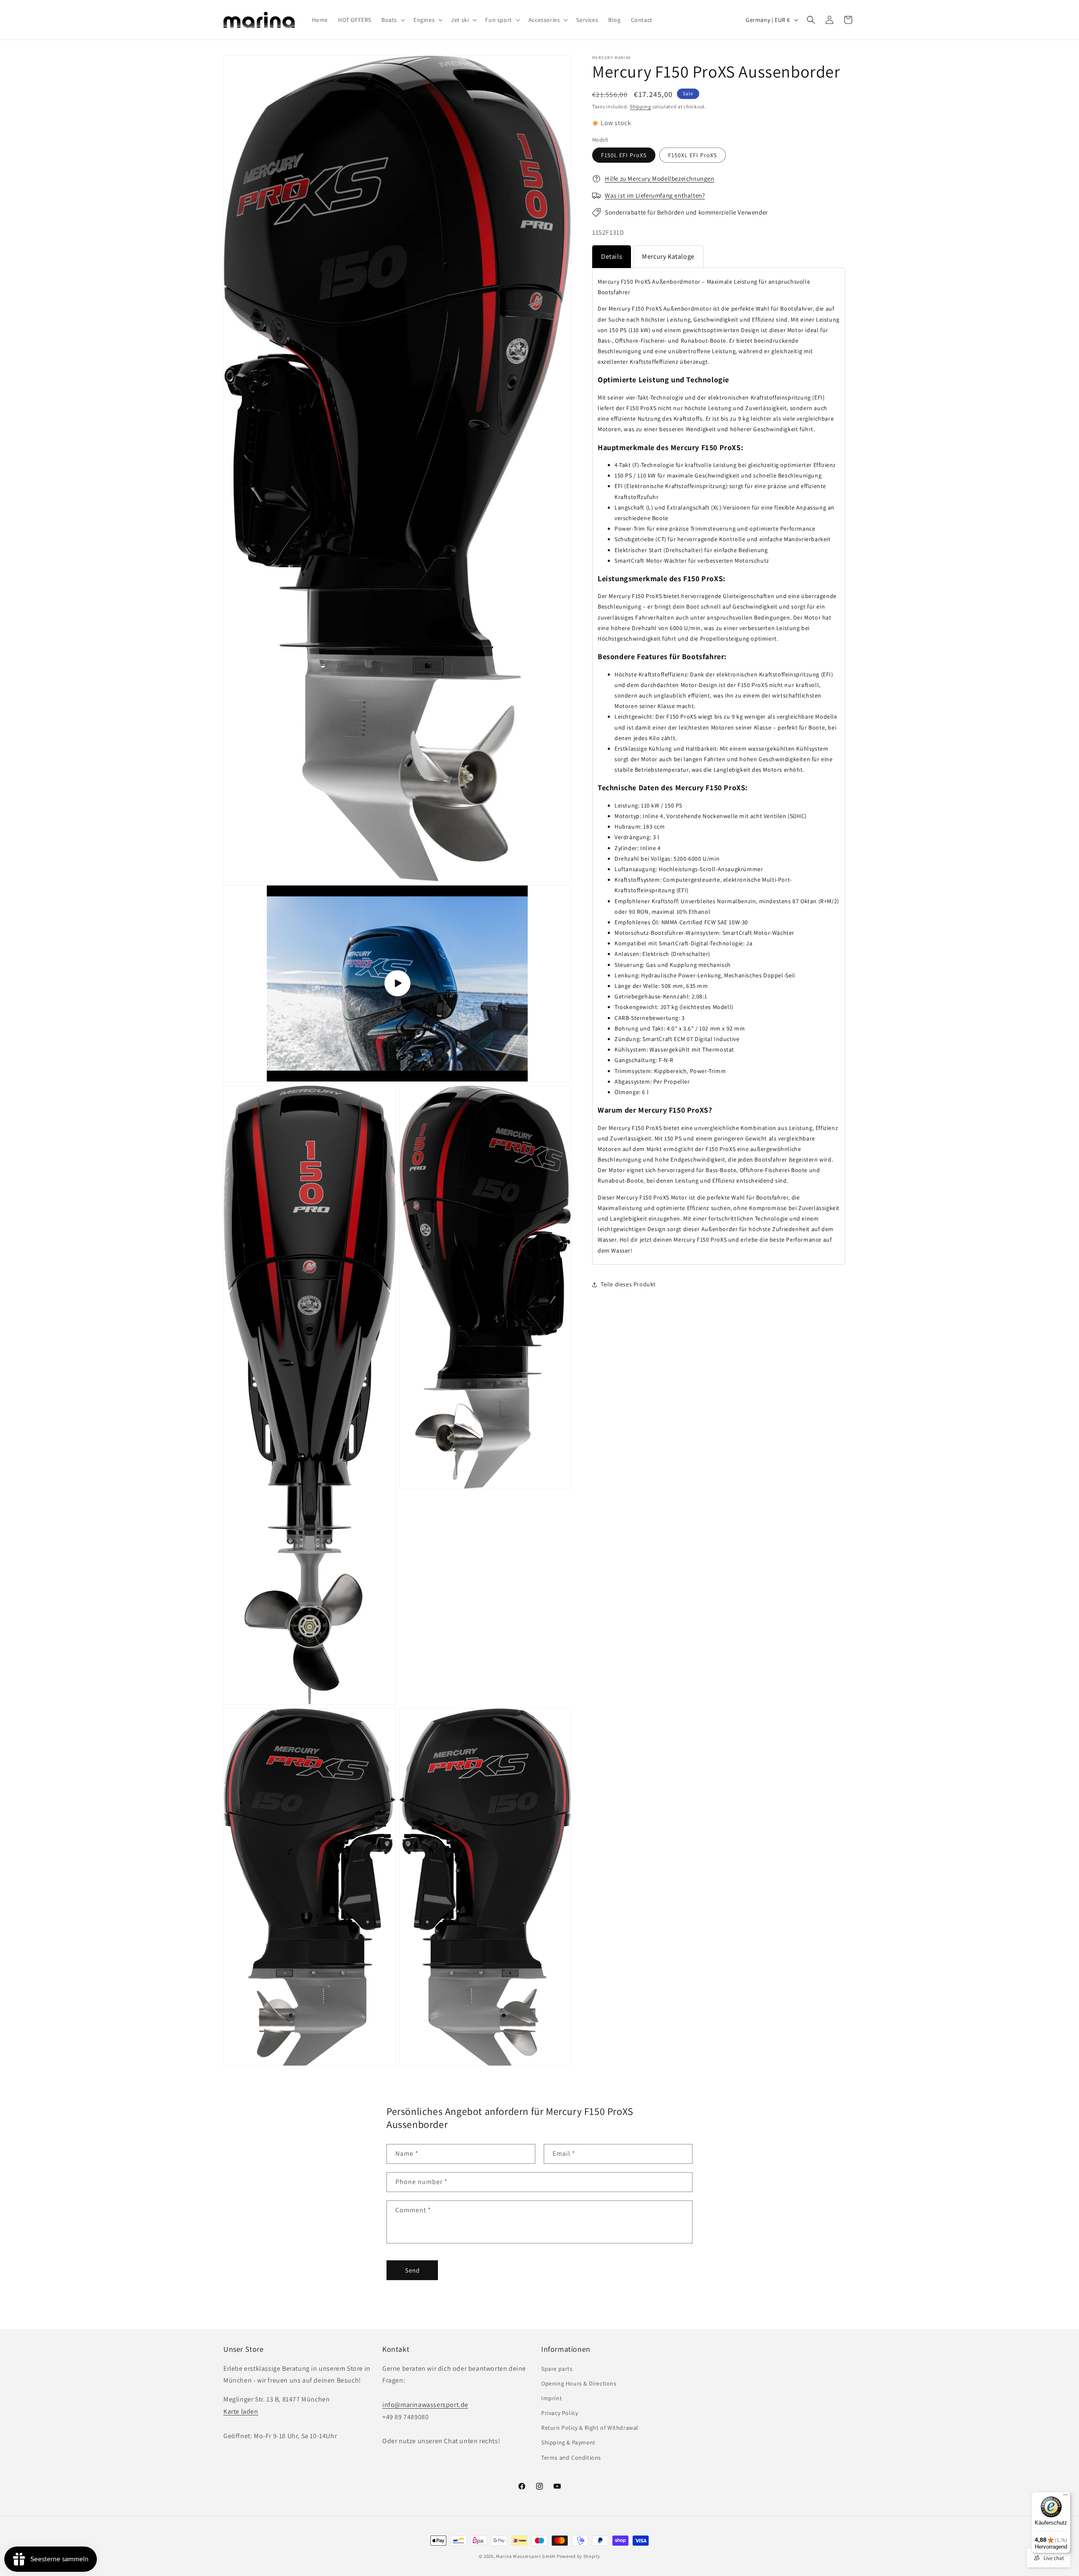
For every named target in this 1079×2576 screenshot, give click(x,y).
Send (412, 2270)
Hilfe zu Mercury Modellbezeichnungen (660, 178)
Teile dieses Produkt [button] (628, 1284)
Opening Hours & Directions (579, 2383)
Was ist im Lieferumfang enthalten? (655, 195)
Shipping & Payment (568, 2442)
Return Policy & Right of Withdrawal (590, 2428)
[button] (392, 20)
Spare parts (557, 2368)
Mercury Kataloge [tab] (668, 256)
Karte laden (241, 2411)
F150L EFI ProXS (624, 156)
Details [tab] (612, 256)
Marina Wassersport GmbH (526, 2556)
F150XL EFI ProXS (692, 156)
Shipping (640, 106)
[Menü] (1066, 2497)
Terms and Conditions (571, 2457)
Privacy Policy (560, 2412)
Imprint (552, 2398)
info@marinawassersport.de (425, 2404)
